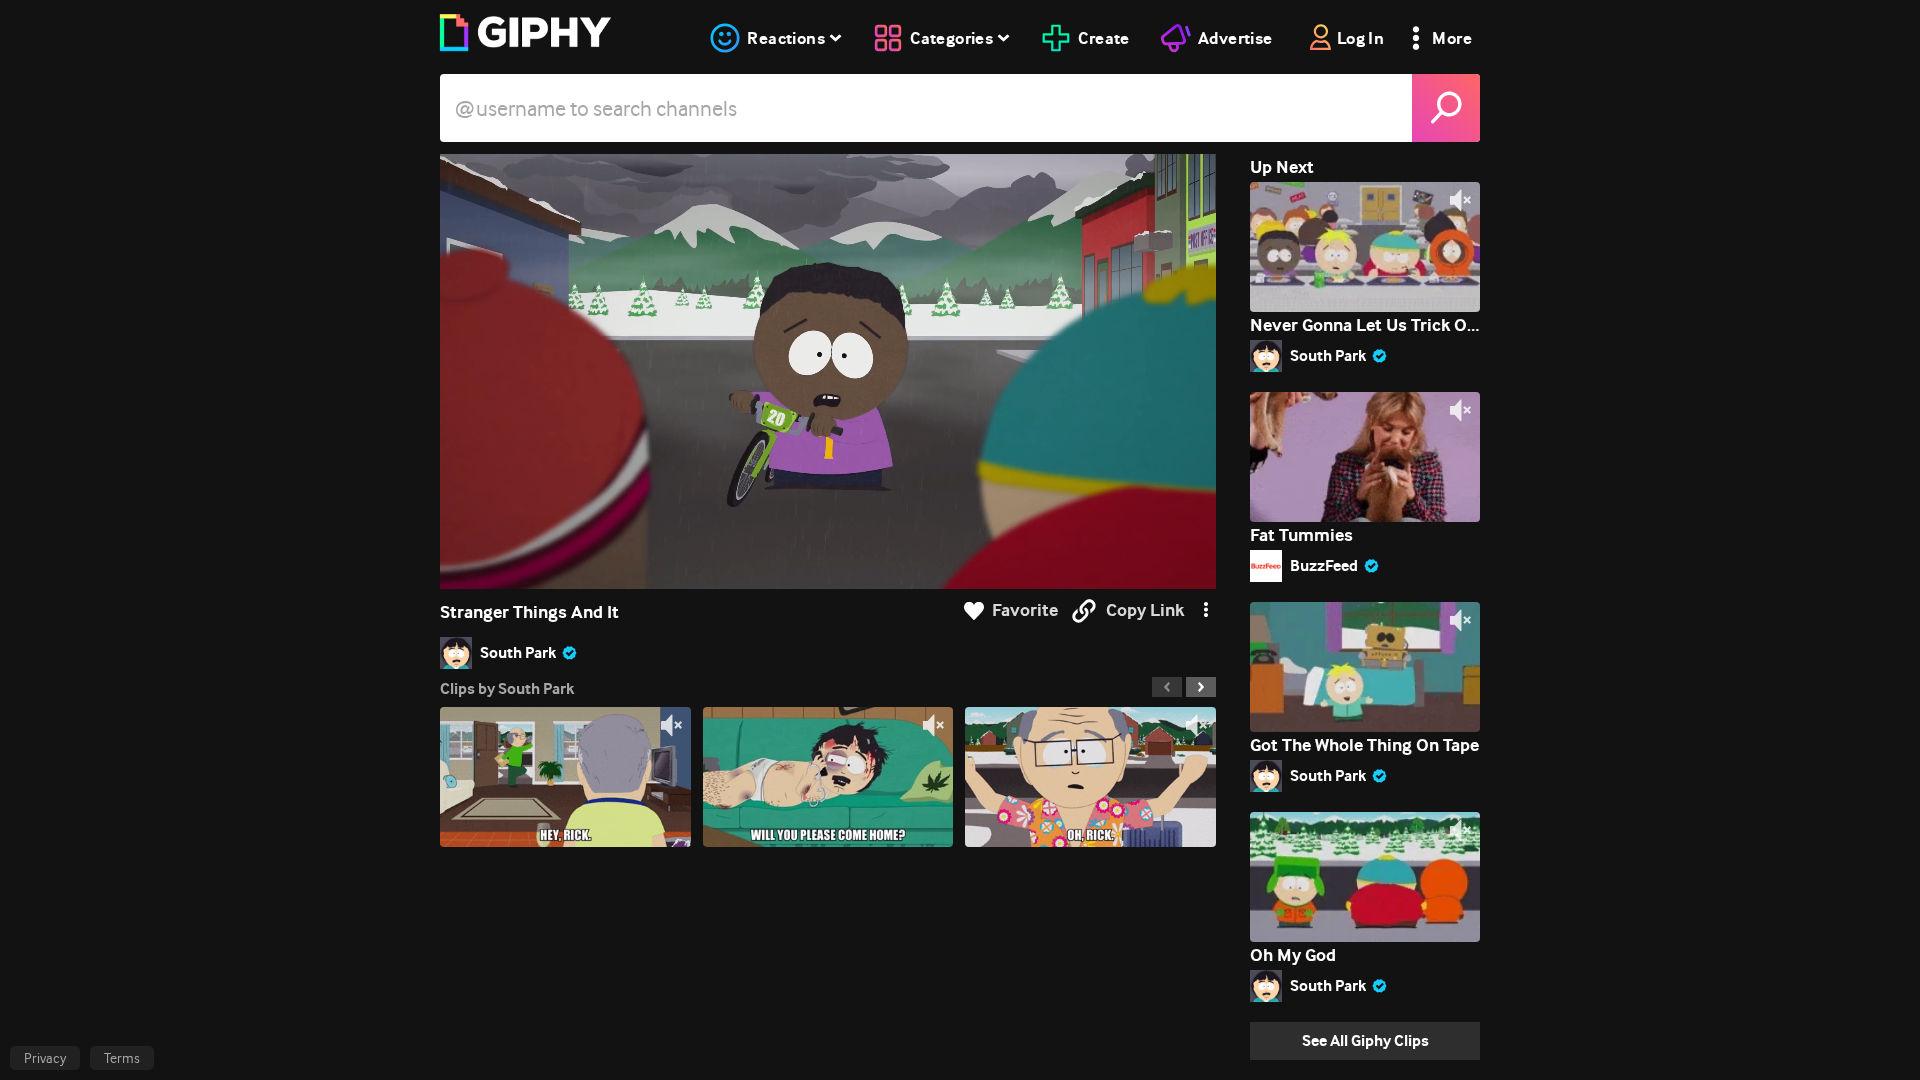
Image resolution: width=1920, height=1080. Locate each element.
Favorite (1025, 610)
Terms (122, 1058)
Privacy (45, 1058)
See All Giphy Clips (1365, 1040)
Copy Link (1145, 610)
